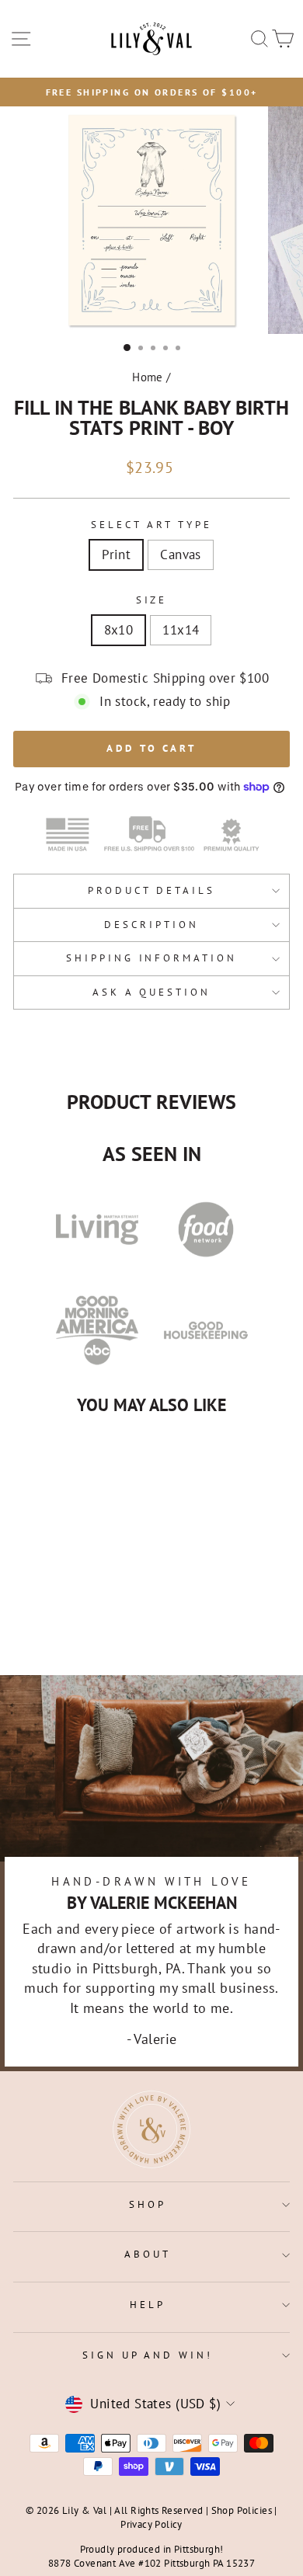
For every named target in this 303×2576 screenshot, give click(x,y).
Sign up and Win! (148, 2355)
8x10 (119, 630)
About (148, 2254)
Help (148, 2305)
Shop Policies (242, 2510)
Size (152, 600)
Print (116, 554)
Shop (148, 2204)
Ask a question (151, 992)
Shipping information (152, 958)
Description (151, 925)
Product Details (151, 890)
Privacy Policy (151, 2524)
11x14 (181, 630)
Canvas (180, 554)
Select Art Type (151, 525)
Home (148, 377)
